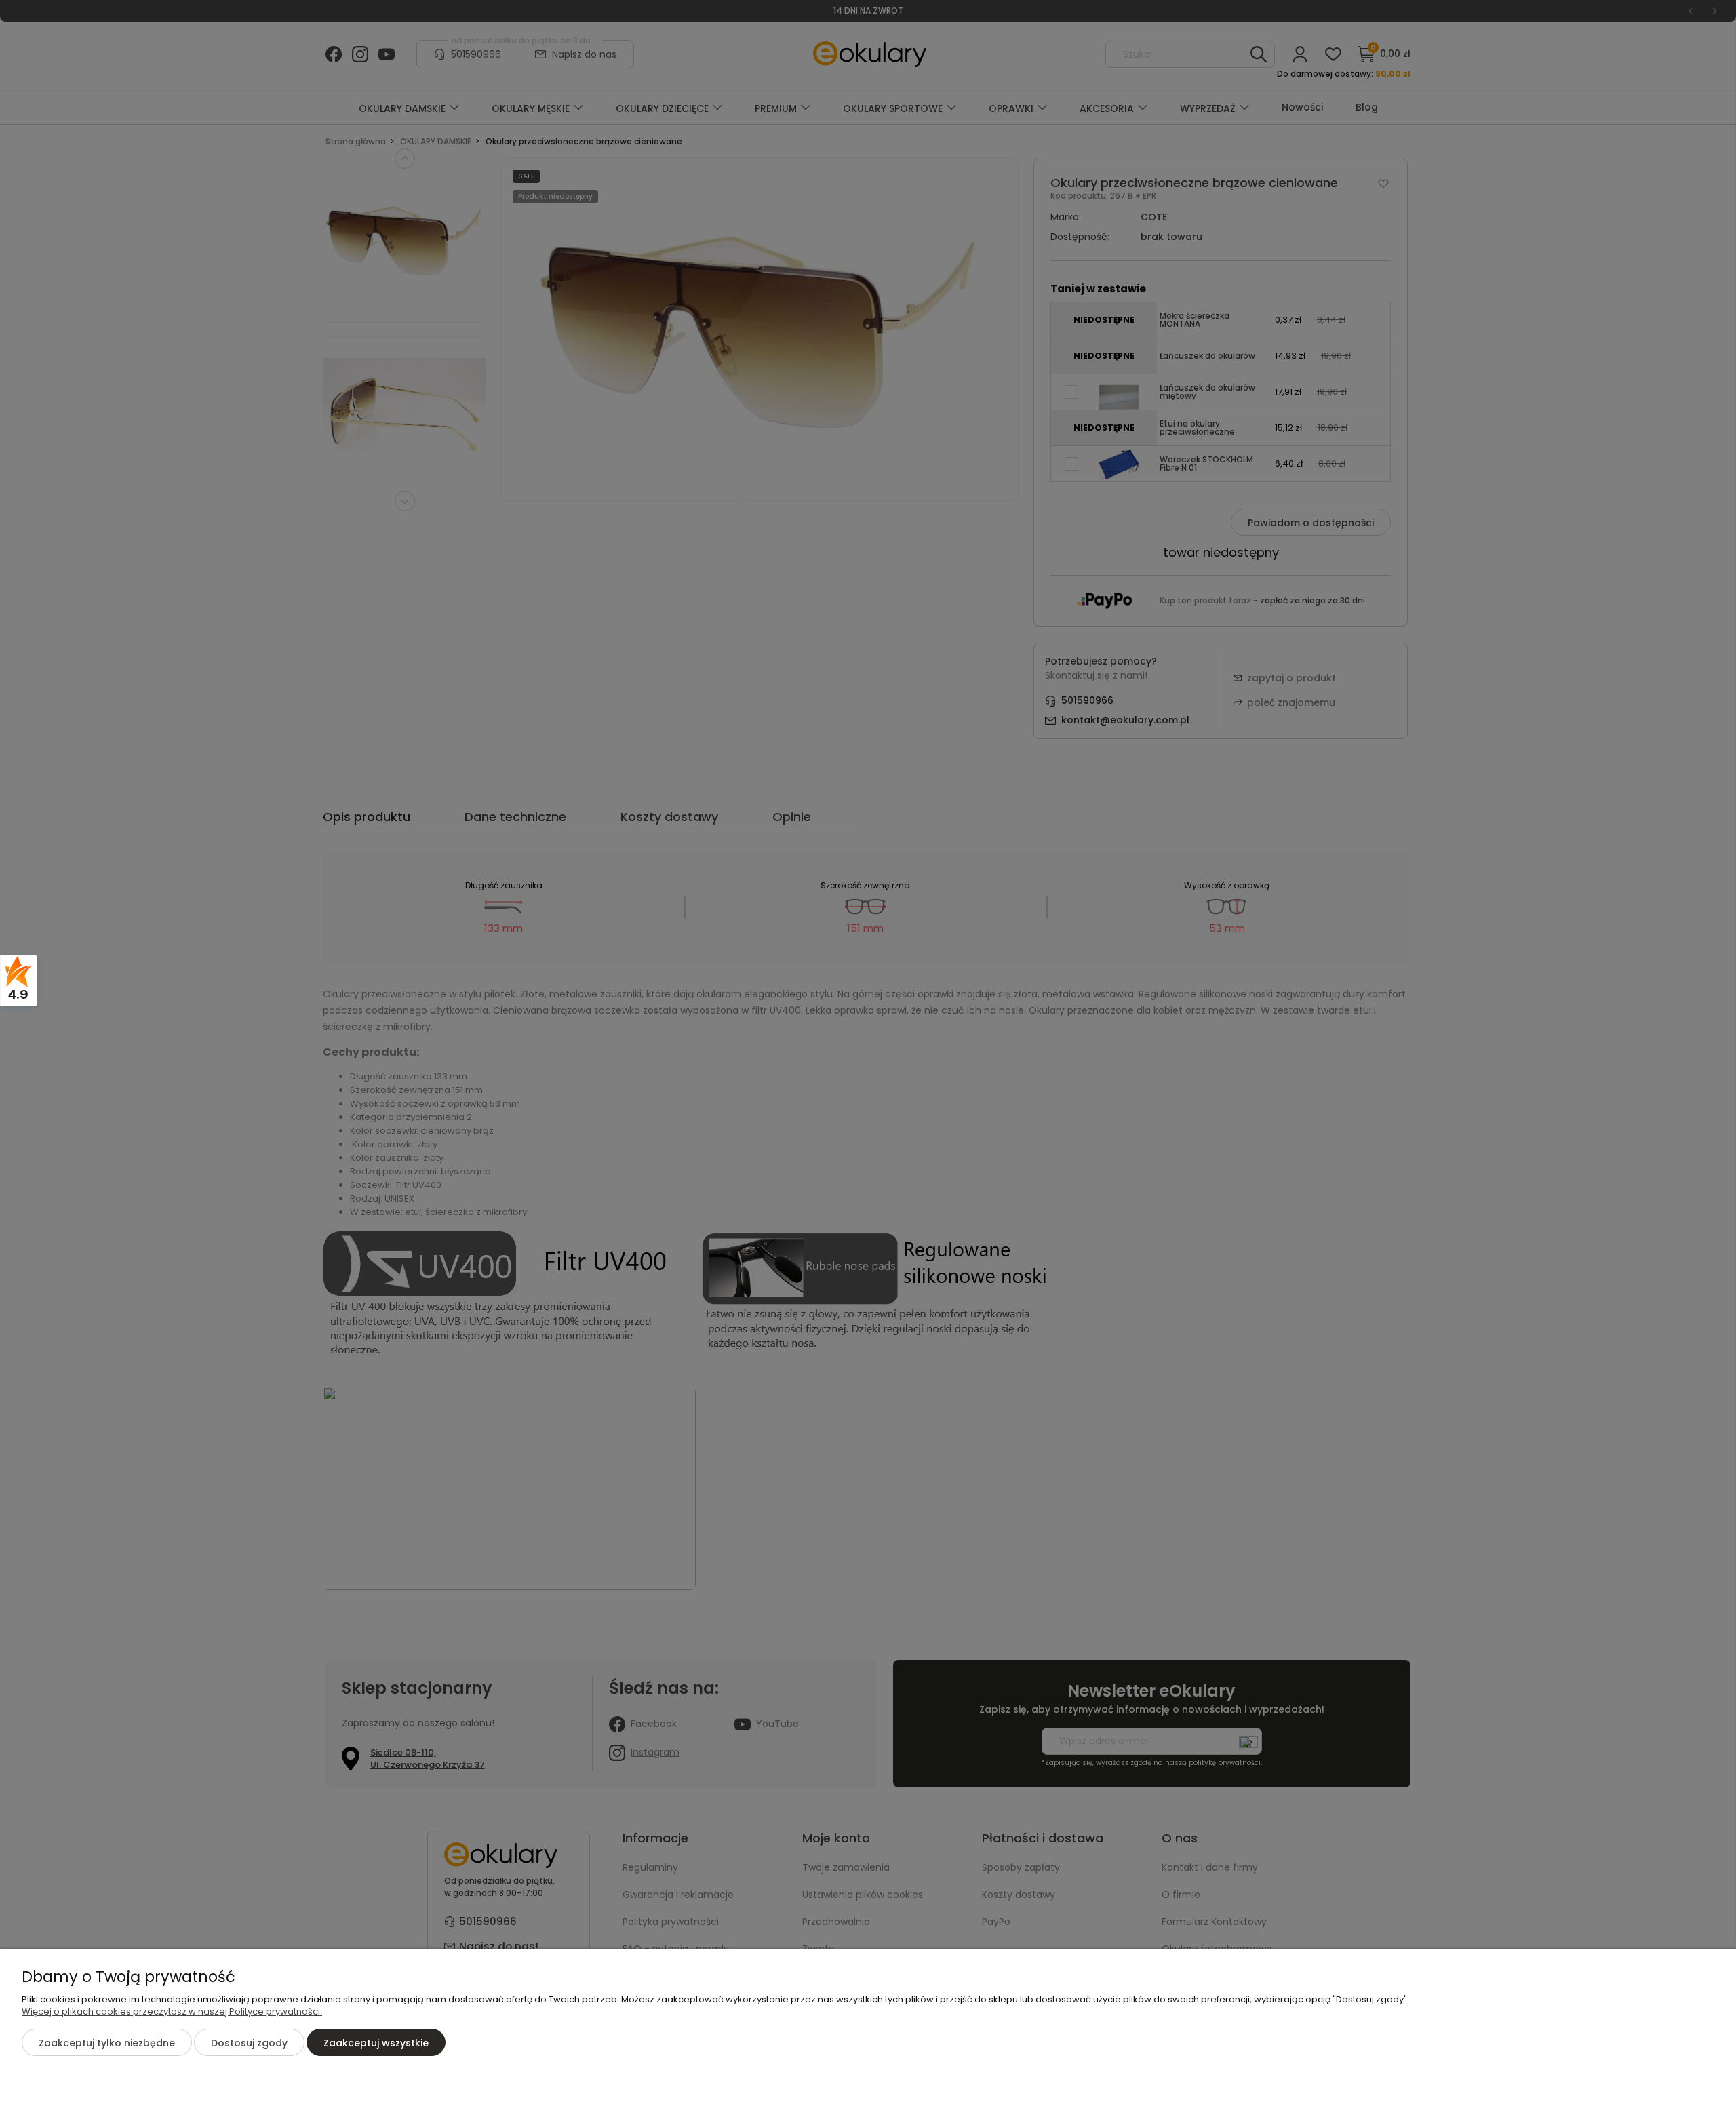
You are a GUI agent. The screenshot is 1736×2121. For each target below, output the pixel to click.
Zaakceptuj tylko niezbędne (107, 2043)
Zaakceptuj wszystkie (376, 2043)
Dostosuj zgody (249, 2043)
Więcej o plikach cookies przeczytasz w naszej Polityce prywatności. (172, 2011)
